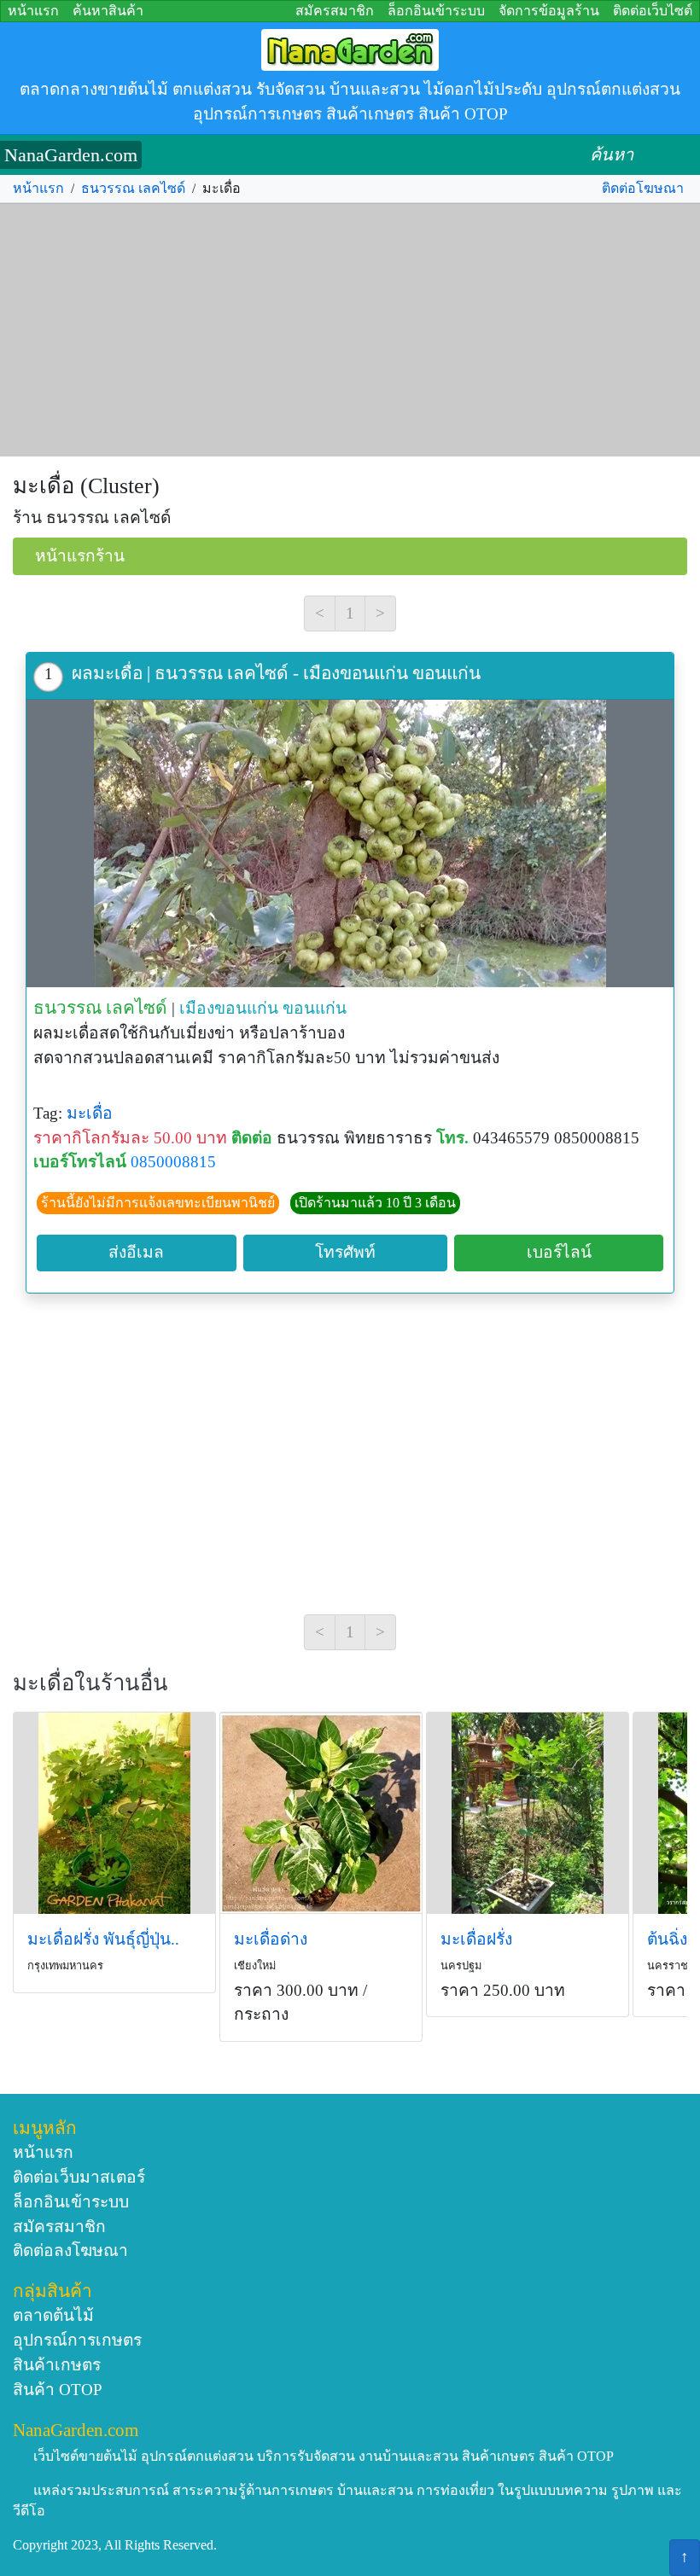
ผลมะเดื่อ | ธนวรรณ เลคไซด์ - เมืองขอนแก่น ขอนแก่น (276, 673)
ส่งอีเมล (136, 1252)
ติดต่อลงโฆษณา (70, 2250)
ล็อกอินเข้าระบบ (436, 11)
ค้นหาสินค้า (108, 11)
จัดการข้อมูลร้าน (549, 11)
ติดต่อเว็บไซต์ (653, 11)
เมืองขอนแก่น (229, 1008)
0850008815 (173, 1162)
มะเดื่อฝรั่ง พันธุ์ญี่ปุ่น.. (103, 1939)
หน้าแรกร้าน (80, 556)
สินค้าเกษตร (57, 2365)
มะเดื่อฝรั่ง (476, 1939)
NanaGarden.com (71, 155)
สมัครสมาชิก (335, 11)
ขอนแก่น (315, 1008)
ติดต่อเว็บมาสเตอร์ (79, 2177)
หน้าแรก (33, 11)
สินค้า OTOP (58, 2390)
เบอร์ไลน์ (559, 1252)
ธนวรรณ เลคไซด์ (133, 188)
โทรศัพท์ (345, 1252)
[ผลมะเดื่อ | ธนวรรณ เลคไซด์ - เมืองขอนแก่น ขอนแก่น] (350, 843)
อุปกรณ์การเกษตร (77, 2340)
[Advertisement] (350, 330)
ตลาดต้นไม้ (53, 2315)
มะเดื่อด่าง (271, 1939)
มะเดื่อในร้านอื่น (90, 1683)
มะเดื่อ (90, 1113)
